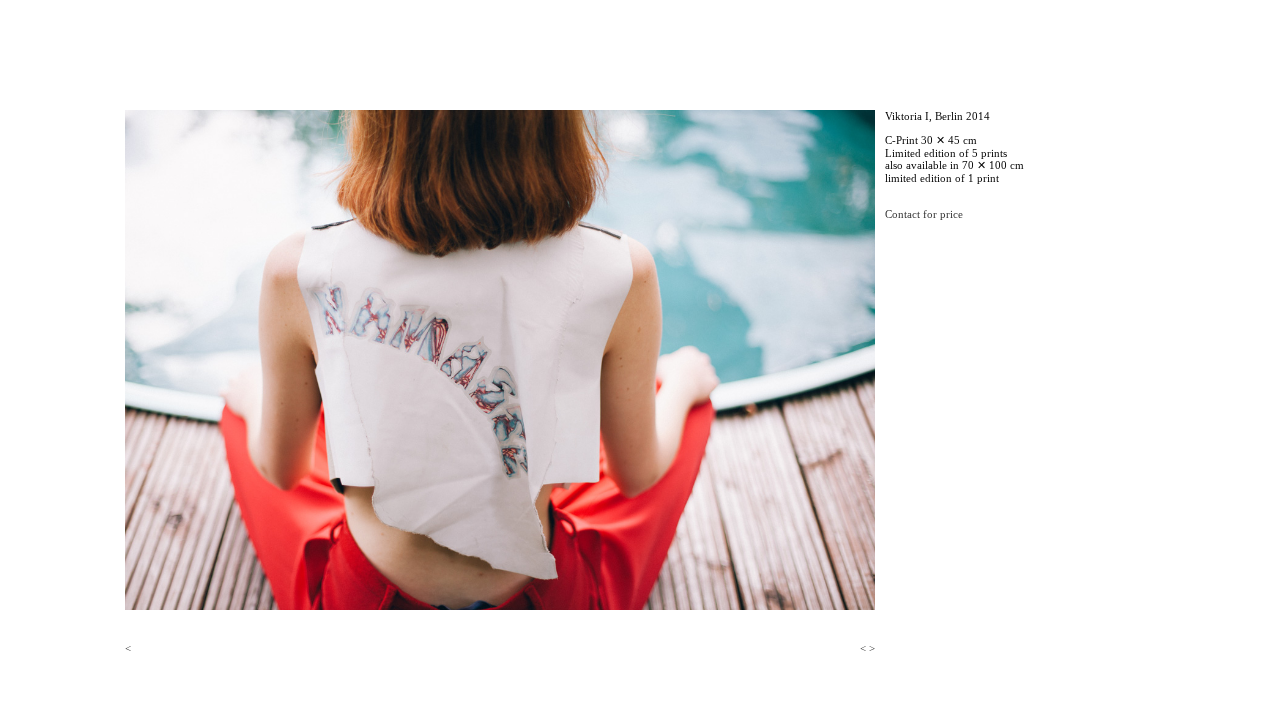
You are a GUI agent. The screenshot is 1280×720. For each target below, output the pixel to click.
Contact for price (924, 214)
